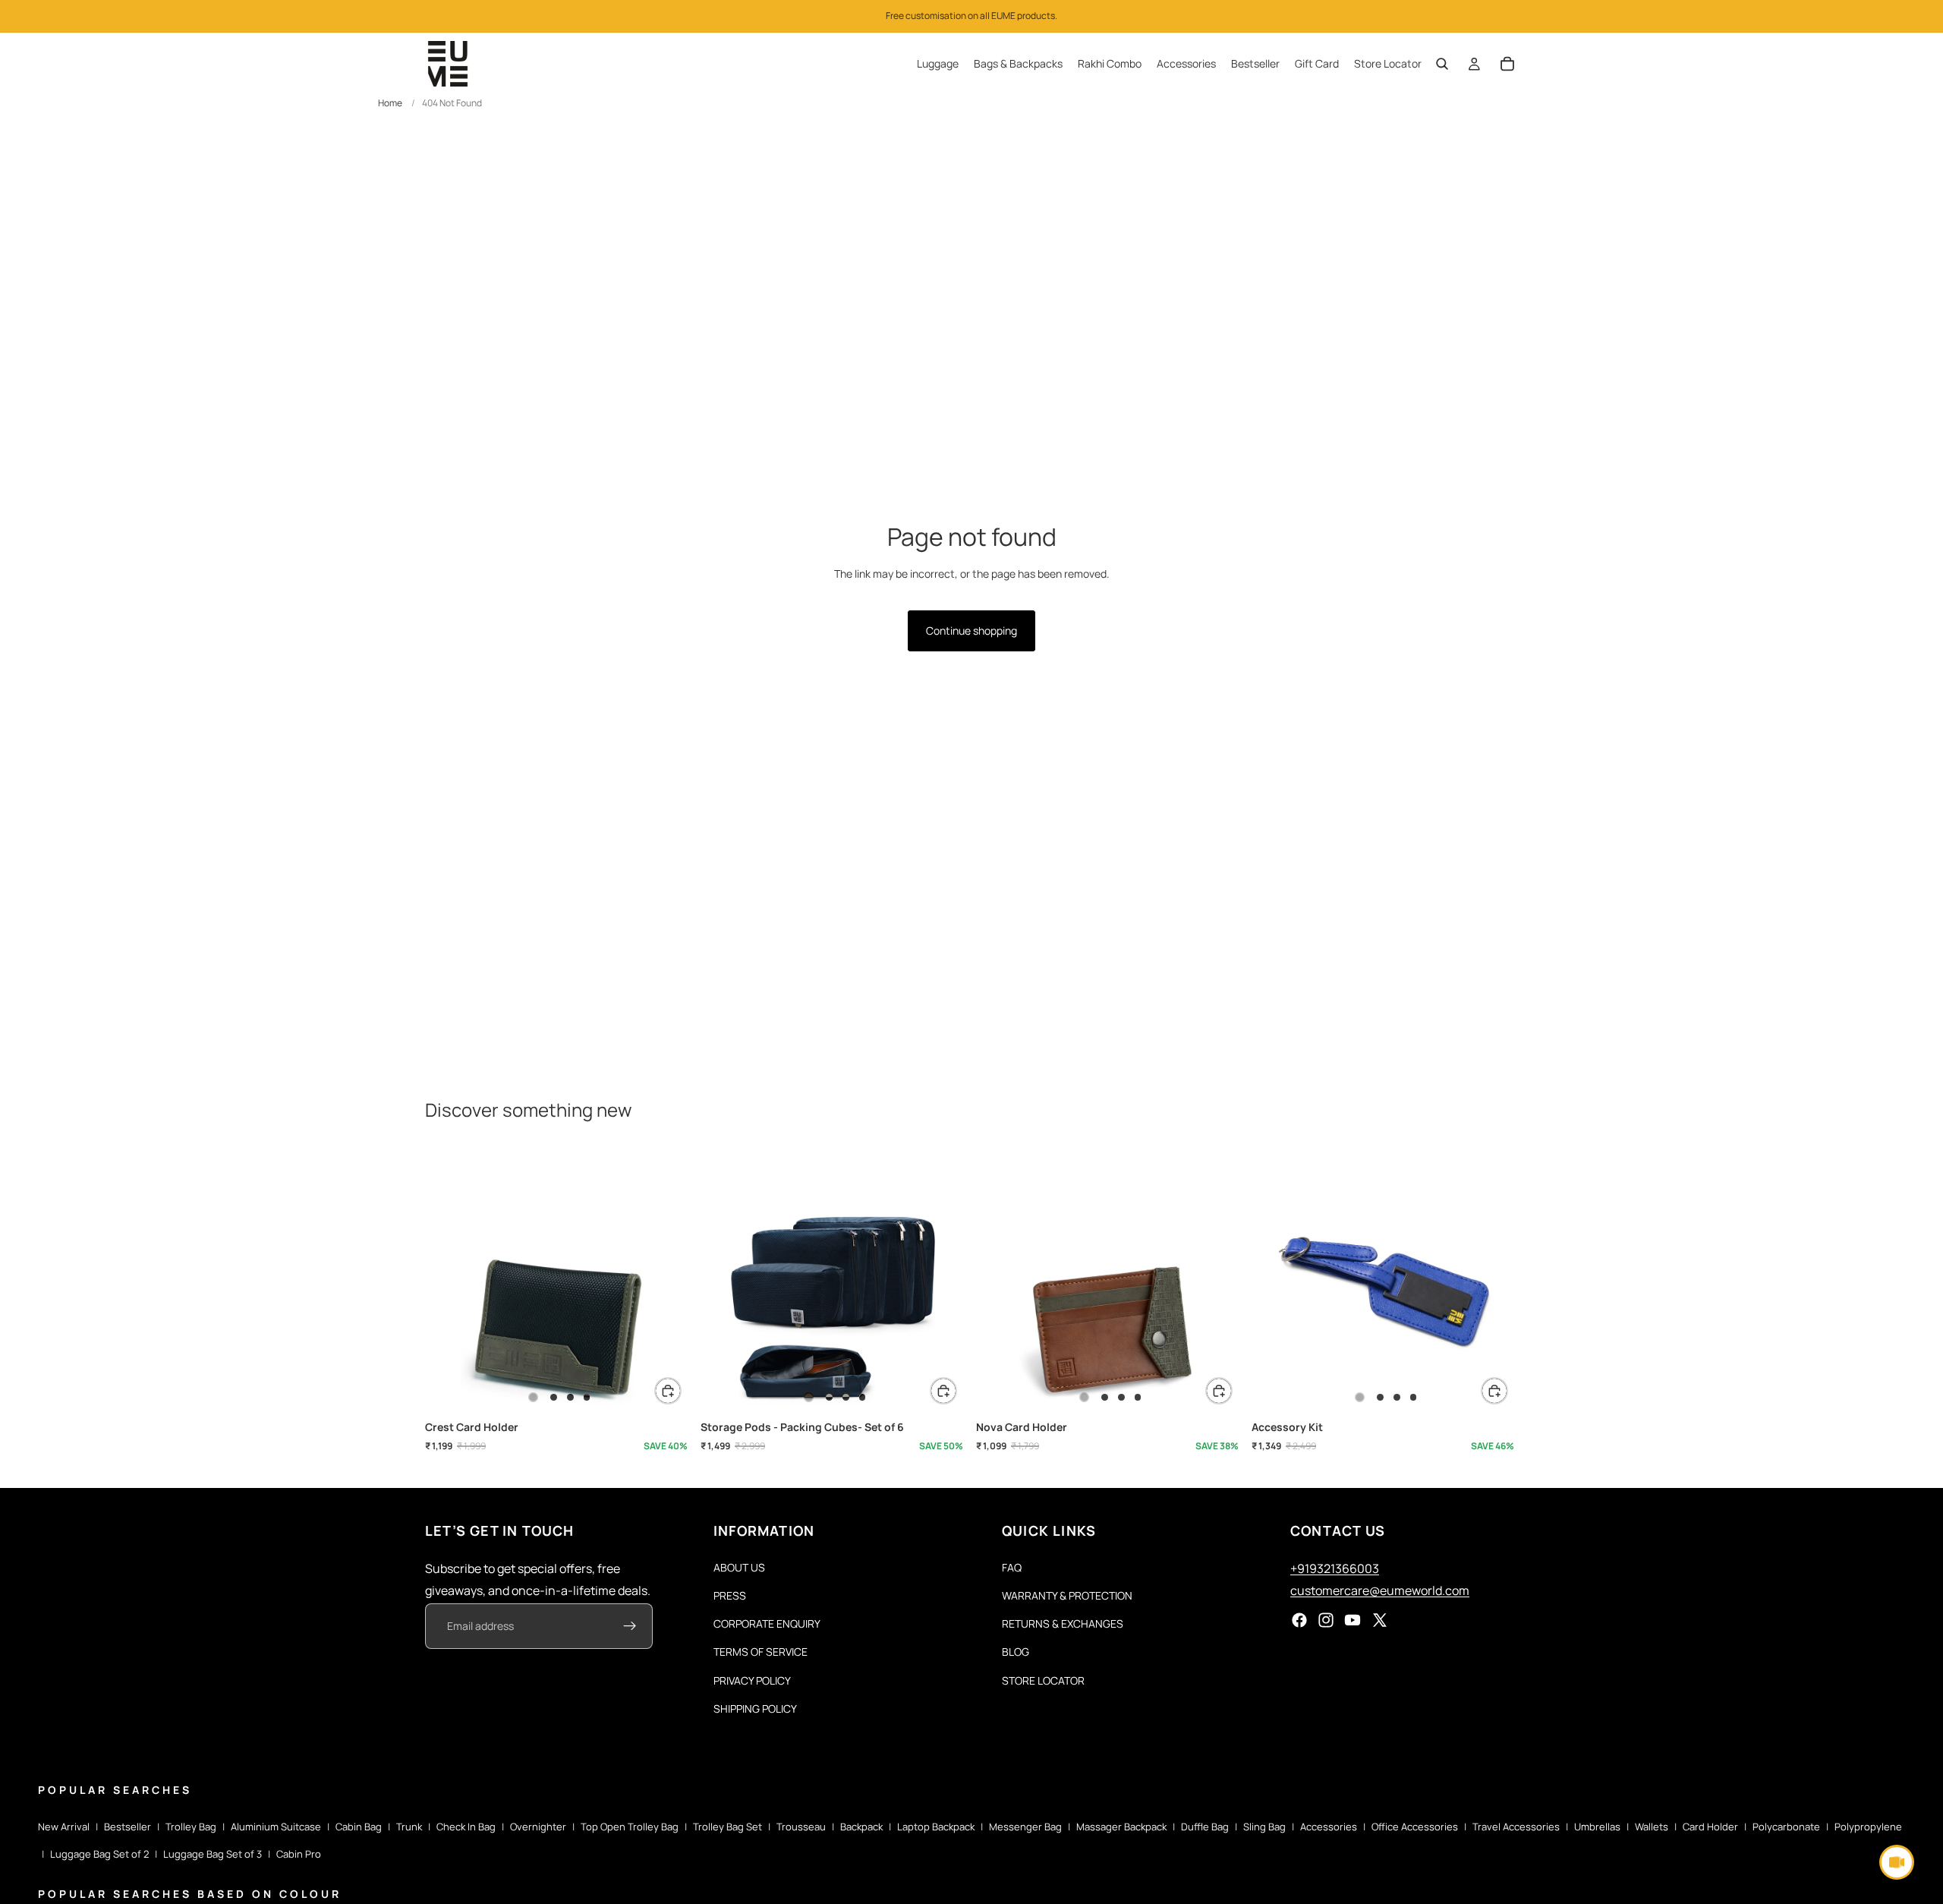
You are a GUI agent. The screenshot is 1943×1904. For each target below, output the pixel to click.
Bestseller (128, 1827)
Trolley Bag (191, 1827)
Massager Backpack (1121, 1827)
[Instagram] (1326, 1621)
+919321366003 (1335, 1568)
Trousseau (801, 1827)
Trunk (409, 1827)
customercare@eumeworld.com (1380, 1590)
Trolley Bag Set (727, 1827)
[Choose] (668, 1391)
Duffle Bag (1205, 1827)
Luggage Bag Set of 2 (99, 1854)
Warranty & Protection (1067, 1595)
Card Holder (1710, 1827)
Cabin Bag (359, 1827)
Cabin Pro (299, 1854)
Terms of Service (761, 1652)
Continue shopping (971, 630)
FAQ (1012, 1567)
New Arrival (64, 1827)
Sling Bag (1264, 1827)
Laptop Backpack (936, 1827)
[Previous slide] (448, 1281)
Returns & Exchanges (1063, 1623)
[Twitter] (1380, 1621)
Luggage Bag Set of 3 (213, 1854)
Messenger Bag (1025, 1827)
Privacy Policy (752, 1680)
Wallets (1652, 1827)
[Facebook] (1299, 1621)
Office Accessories (1415, 1827)
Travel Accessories (1516, 1827)
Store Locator (1043, 1680)
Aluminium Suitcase (276, 1827)
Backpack (861, 1827)
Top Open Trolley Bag (630, 1827)
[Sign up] (630, 1627)
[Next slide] (669, 1281)
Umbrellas (1597, 1827)
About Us (739, 1567)
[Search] (1442, 64)
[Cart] (1507, 64)
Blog (1016, 1652)
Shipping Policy (755, 1709)
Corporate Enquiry (767, 1623)
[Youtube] (1353, 1621)
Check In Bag (466, 1827)
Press (730, 1595)
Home (390, 103)
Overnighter (538, 1827)
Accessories (1329, 1827)
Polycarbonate (1786, 1827)
